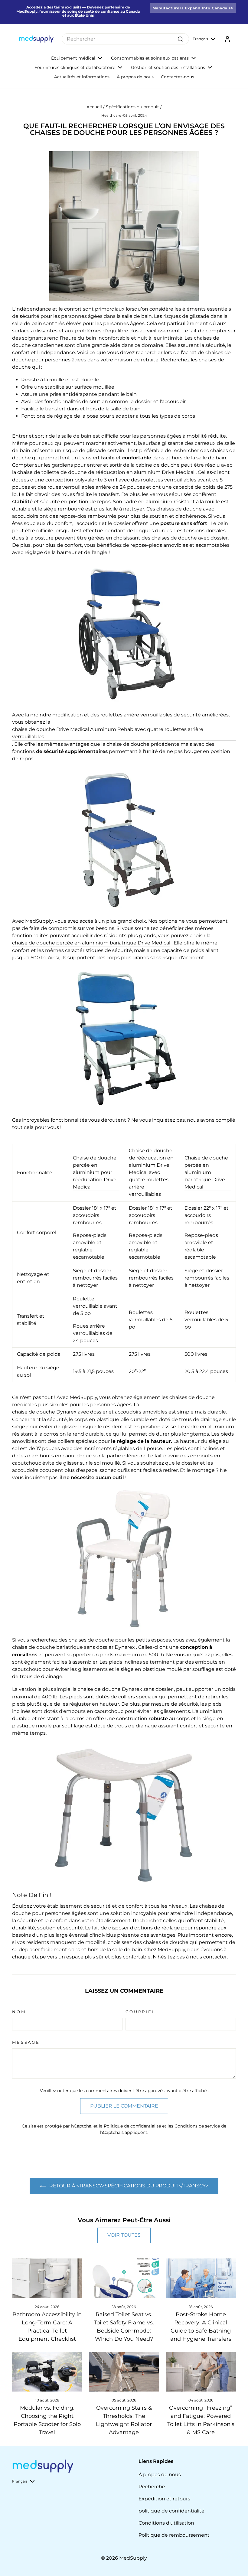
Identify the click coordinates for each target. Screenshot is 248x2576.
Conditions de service (197, 2126)
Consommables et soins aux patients (150, 58)
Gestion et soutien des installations (168, 67)
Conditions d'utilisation (166, 2523)
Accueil (94, 107)
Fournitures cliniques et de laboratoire (75, 67)
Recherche (152, 2487)
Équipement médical (73, 58)
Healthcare (111, 115)
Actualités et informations (82, 77)
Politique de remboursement (174, 2535)
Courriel (141, 2012)
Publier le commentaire (124, 2106)
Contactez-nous (178, 77)
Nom (19, 2012)
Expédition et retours (164, 2499)
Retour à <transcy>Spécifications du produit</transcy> (128, 2186)
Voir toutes (124, 2235)
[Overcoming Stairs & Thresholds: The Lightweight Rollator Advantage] (124, 2372)
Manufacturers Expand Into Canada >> (193, 8)
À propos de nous (135, 77)
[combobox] (125, 39)
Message (26, 2042)
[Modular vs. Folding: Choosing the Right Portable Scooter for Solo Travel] (47, 2372)
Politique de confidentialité (132, 2126)
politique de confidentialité (171, 2511)
